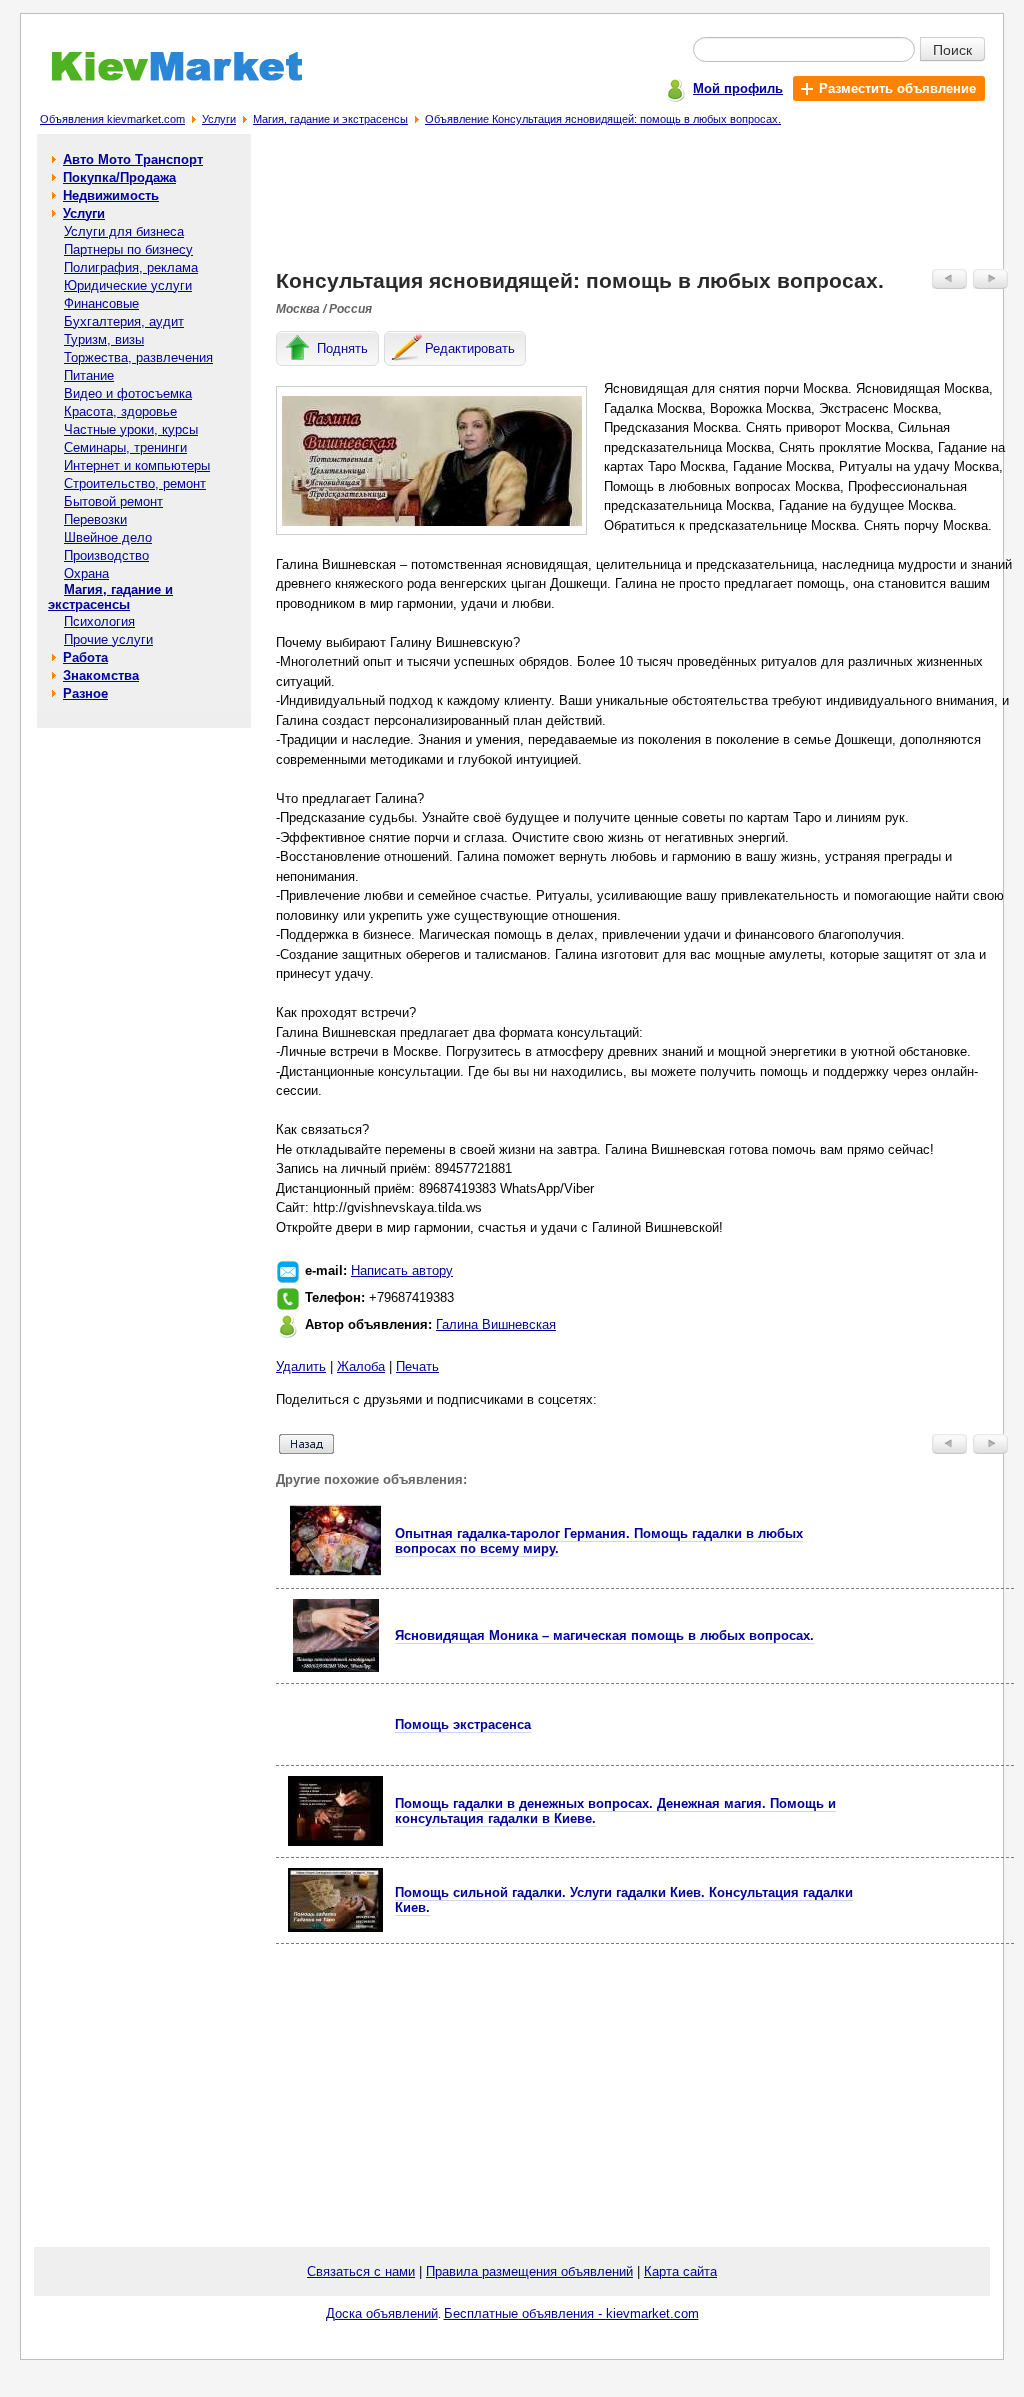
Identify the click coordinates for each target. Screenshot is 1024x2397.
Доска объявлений (382, 2313)
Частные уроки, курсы (131, 429)
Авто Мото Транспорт (133, 159)
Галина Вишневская (496, 1324)
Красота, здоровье (120, 411)
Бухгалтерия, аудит (124, 321)
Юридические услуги (128, 285)
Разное (85, 693)
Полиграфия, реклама (131, 267)
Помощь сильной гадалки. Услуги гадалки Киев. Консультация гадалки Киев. (624, 1900)
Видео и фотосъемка (128, 393)
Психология (99, 621)
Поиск (952, 49)
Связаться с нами (361, 2271)
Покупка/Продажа (119, 177)
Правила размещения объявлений (529, 2271)
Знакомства (101, 675)
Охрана (86, 573)
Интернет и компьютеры (137, 465)
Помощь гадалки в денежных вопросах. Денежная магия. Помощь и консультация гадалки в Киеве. (615, 1811)
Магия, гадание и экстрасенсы (330, 119)
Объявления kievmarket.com (112, 119)
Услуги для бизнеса (124, 231)
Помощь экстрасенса (463, 1724)
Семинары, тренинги (125, 447)
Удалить (301, 1366)
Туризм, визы (104, 339)
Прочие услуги (108, 639)
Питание (89, 375)
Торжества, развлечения (138, 357)
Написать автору (402, 1270)
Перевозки (95, 519)
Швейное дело (108, 537)
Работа (85, 657)
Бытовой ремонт (113, 501)
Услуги (219, 119)
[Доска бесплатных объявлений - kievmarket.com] (165, 77)
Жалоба (361, 1366)
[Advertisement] (645, 206)
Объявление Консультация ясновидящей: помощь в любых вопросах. (603, 119)
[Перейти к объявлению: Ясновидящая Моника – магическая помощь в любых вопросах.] (336, 1667)
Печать (417, 1366)
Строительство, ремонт (135, 483)
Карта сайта (680, 2271)
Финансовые (101, 303)
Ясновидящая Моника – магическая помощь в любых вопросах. (604, 1635)
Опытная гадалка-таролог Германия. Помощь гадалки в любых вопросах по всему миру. (599, 1541)
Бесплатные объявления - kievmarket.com (571, 2313)
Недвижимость (111, 195)
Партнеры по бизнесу (128, 249)
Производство (106, 555)
